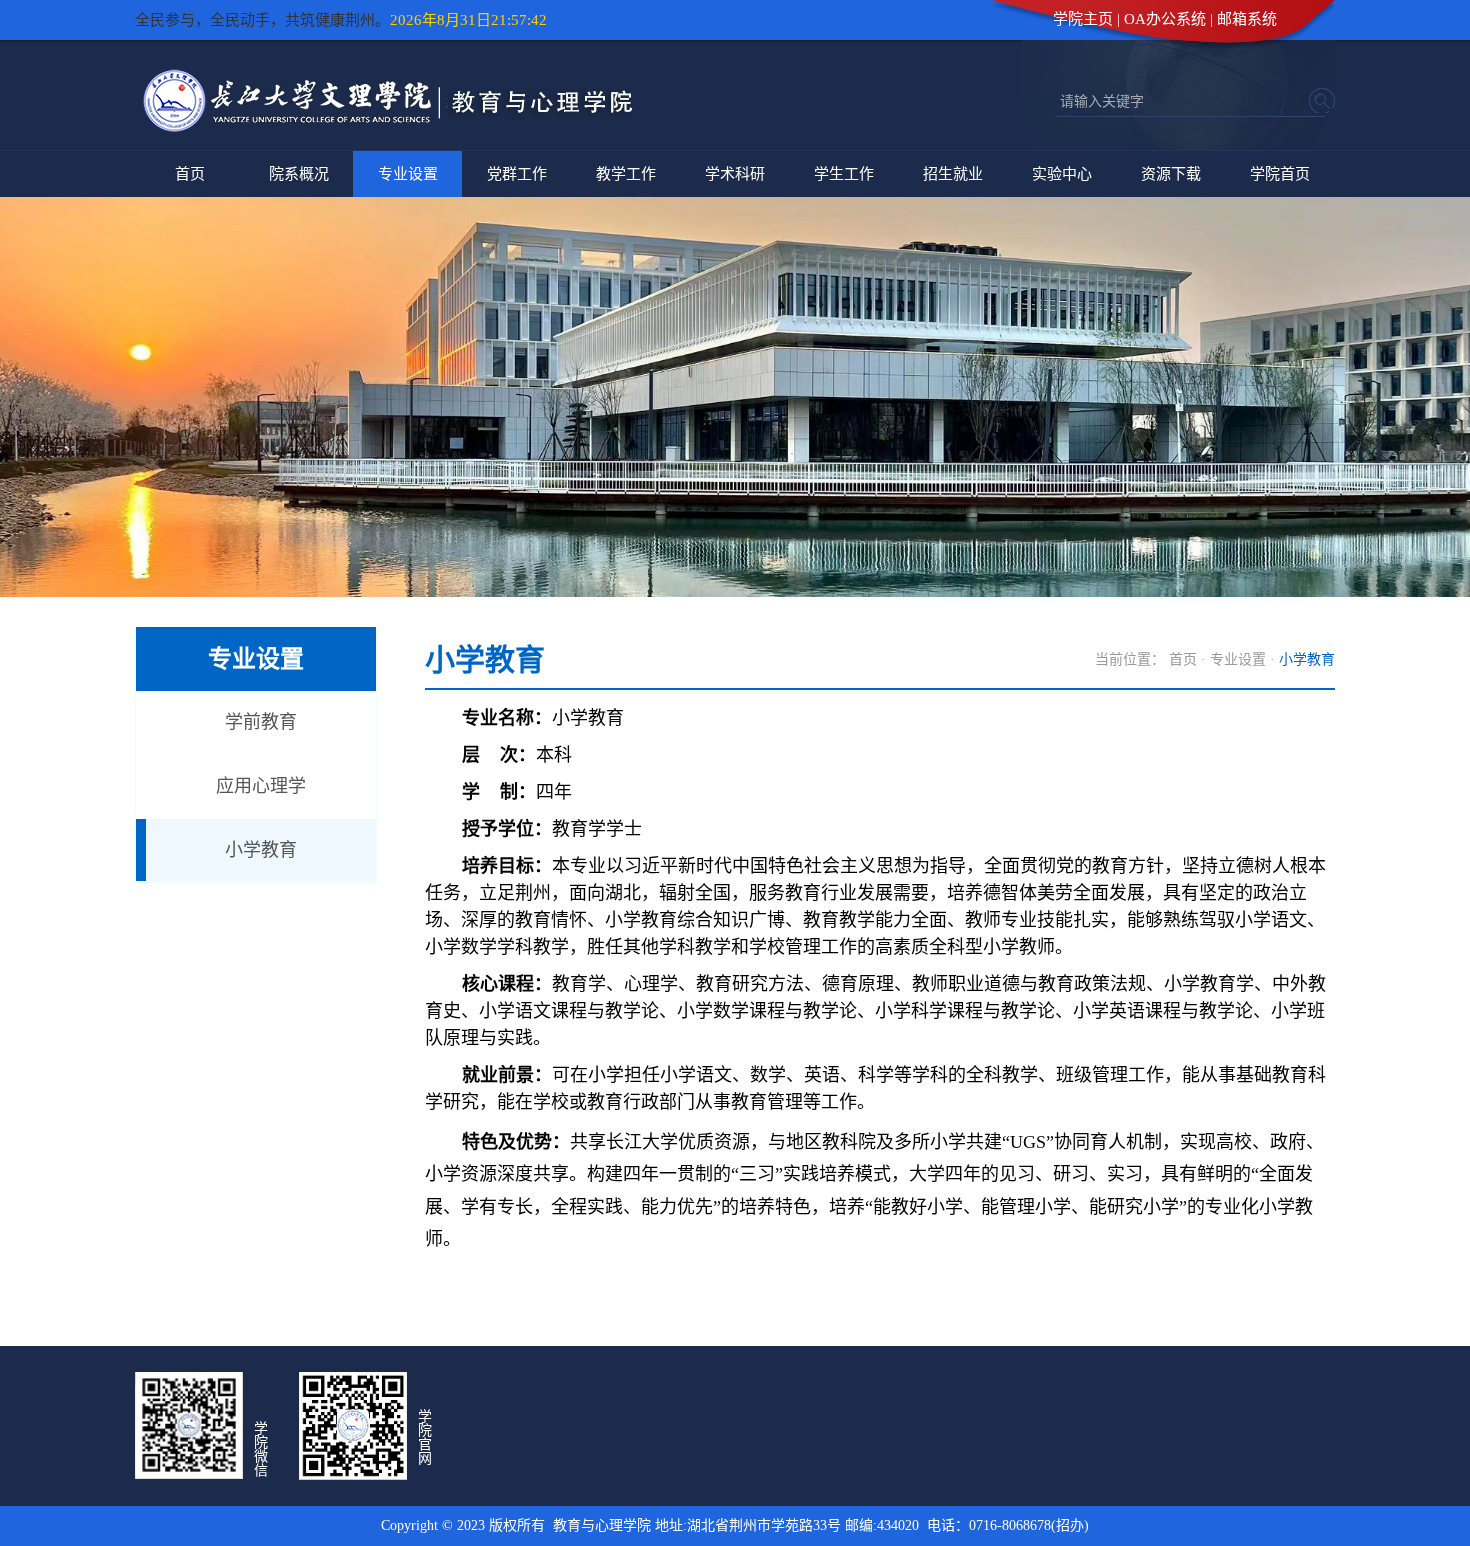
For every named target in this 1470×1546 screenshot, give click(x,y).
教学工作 (626, 174)
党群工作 (517, 174)
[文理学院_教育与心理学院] (395, 135)
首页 (190, 174)
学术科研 (735, 174)
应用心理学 (261, 786)
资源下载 (1171, 174)
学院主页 (1083, 19)
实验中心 (1062, 174)
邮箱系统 (1247, 19)
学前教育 (261, 722)
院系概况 (299, 174)
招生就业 (953, 174)
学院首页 (1280, 174)
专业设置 (408, 174)
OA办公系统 (1165, 19)
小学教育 (261, 850)
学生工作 (844, 174)
